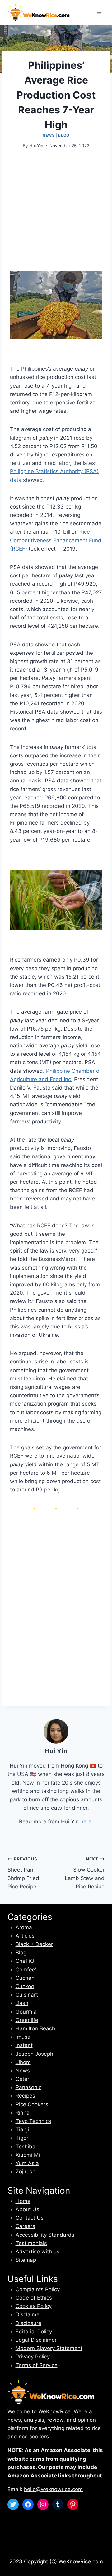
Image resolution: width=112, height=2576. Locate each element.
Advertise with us (37, 2252)
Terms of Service (37, 2365)
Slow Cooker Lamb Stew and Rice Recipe (85, 1873)
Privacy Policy (33, 2357)
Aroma (24, 1927)
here (86, 1821)
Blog (64, 135)
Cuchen (25, 1978)
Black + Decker (34, 1944)
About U (26, 2209)
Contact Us (30, 2218)
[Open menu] (99, 12)
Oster (22, 2079)
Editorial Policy (34, 2332)
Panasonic (28, 2087)
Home (23, 2201)
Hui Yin (36, 146)
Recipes (25, 2096)
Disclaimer (28, 2314)
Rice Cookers (32, 2104)
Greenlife (27, 2020)
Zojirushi (26, 2172)
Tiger (22, 2138)
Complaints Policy (38, 2289)
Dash (22, 2003)
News (49, 135)
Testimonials (31, 2243)
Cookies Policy (34, 2306)
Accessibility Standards (45, 2235)
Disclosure (28, 2323)
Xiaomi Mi (28, 2155)
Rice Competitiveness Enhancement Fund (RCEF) (56, 540)
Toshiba (26, 2147)
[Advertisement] (56, 215)
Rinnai (23, 2113)
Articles (25, 1936)
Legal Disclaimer (36, 2340)
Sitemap (26, 2260)
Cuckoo (25, 1986)
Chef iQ (25, 1961)
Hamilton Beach (35, 2028)
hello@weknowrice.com (53, 2489)
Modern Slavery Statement (49, 2348)
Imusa (23, 2037)
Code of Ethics (34, 2298)
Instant (24, 2045)
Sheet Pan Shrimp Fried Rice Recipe (23, 1873)
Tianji (22, 2129)
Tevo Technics (33, 2121)
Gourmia (26, 2012)
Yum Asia (27, 2163)
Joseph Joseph (34, 2054)
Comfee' (26, 1970)
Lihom (23, 2062)
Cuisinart (27, 1995)
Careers (25, 2226)
